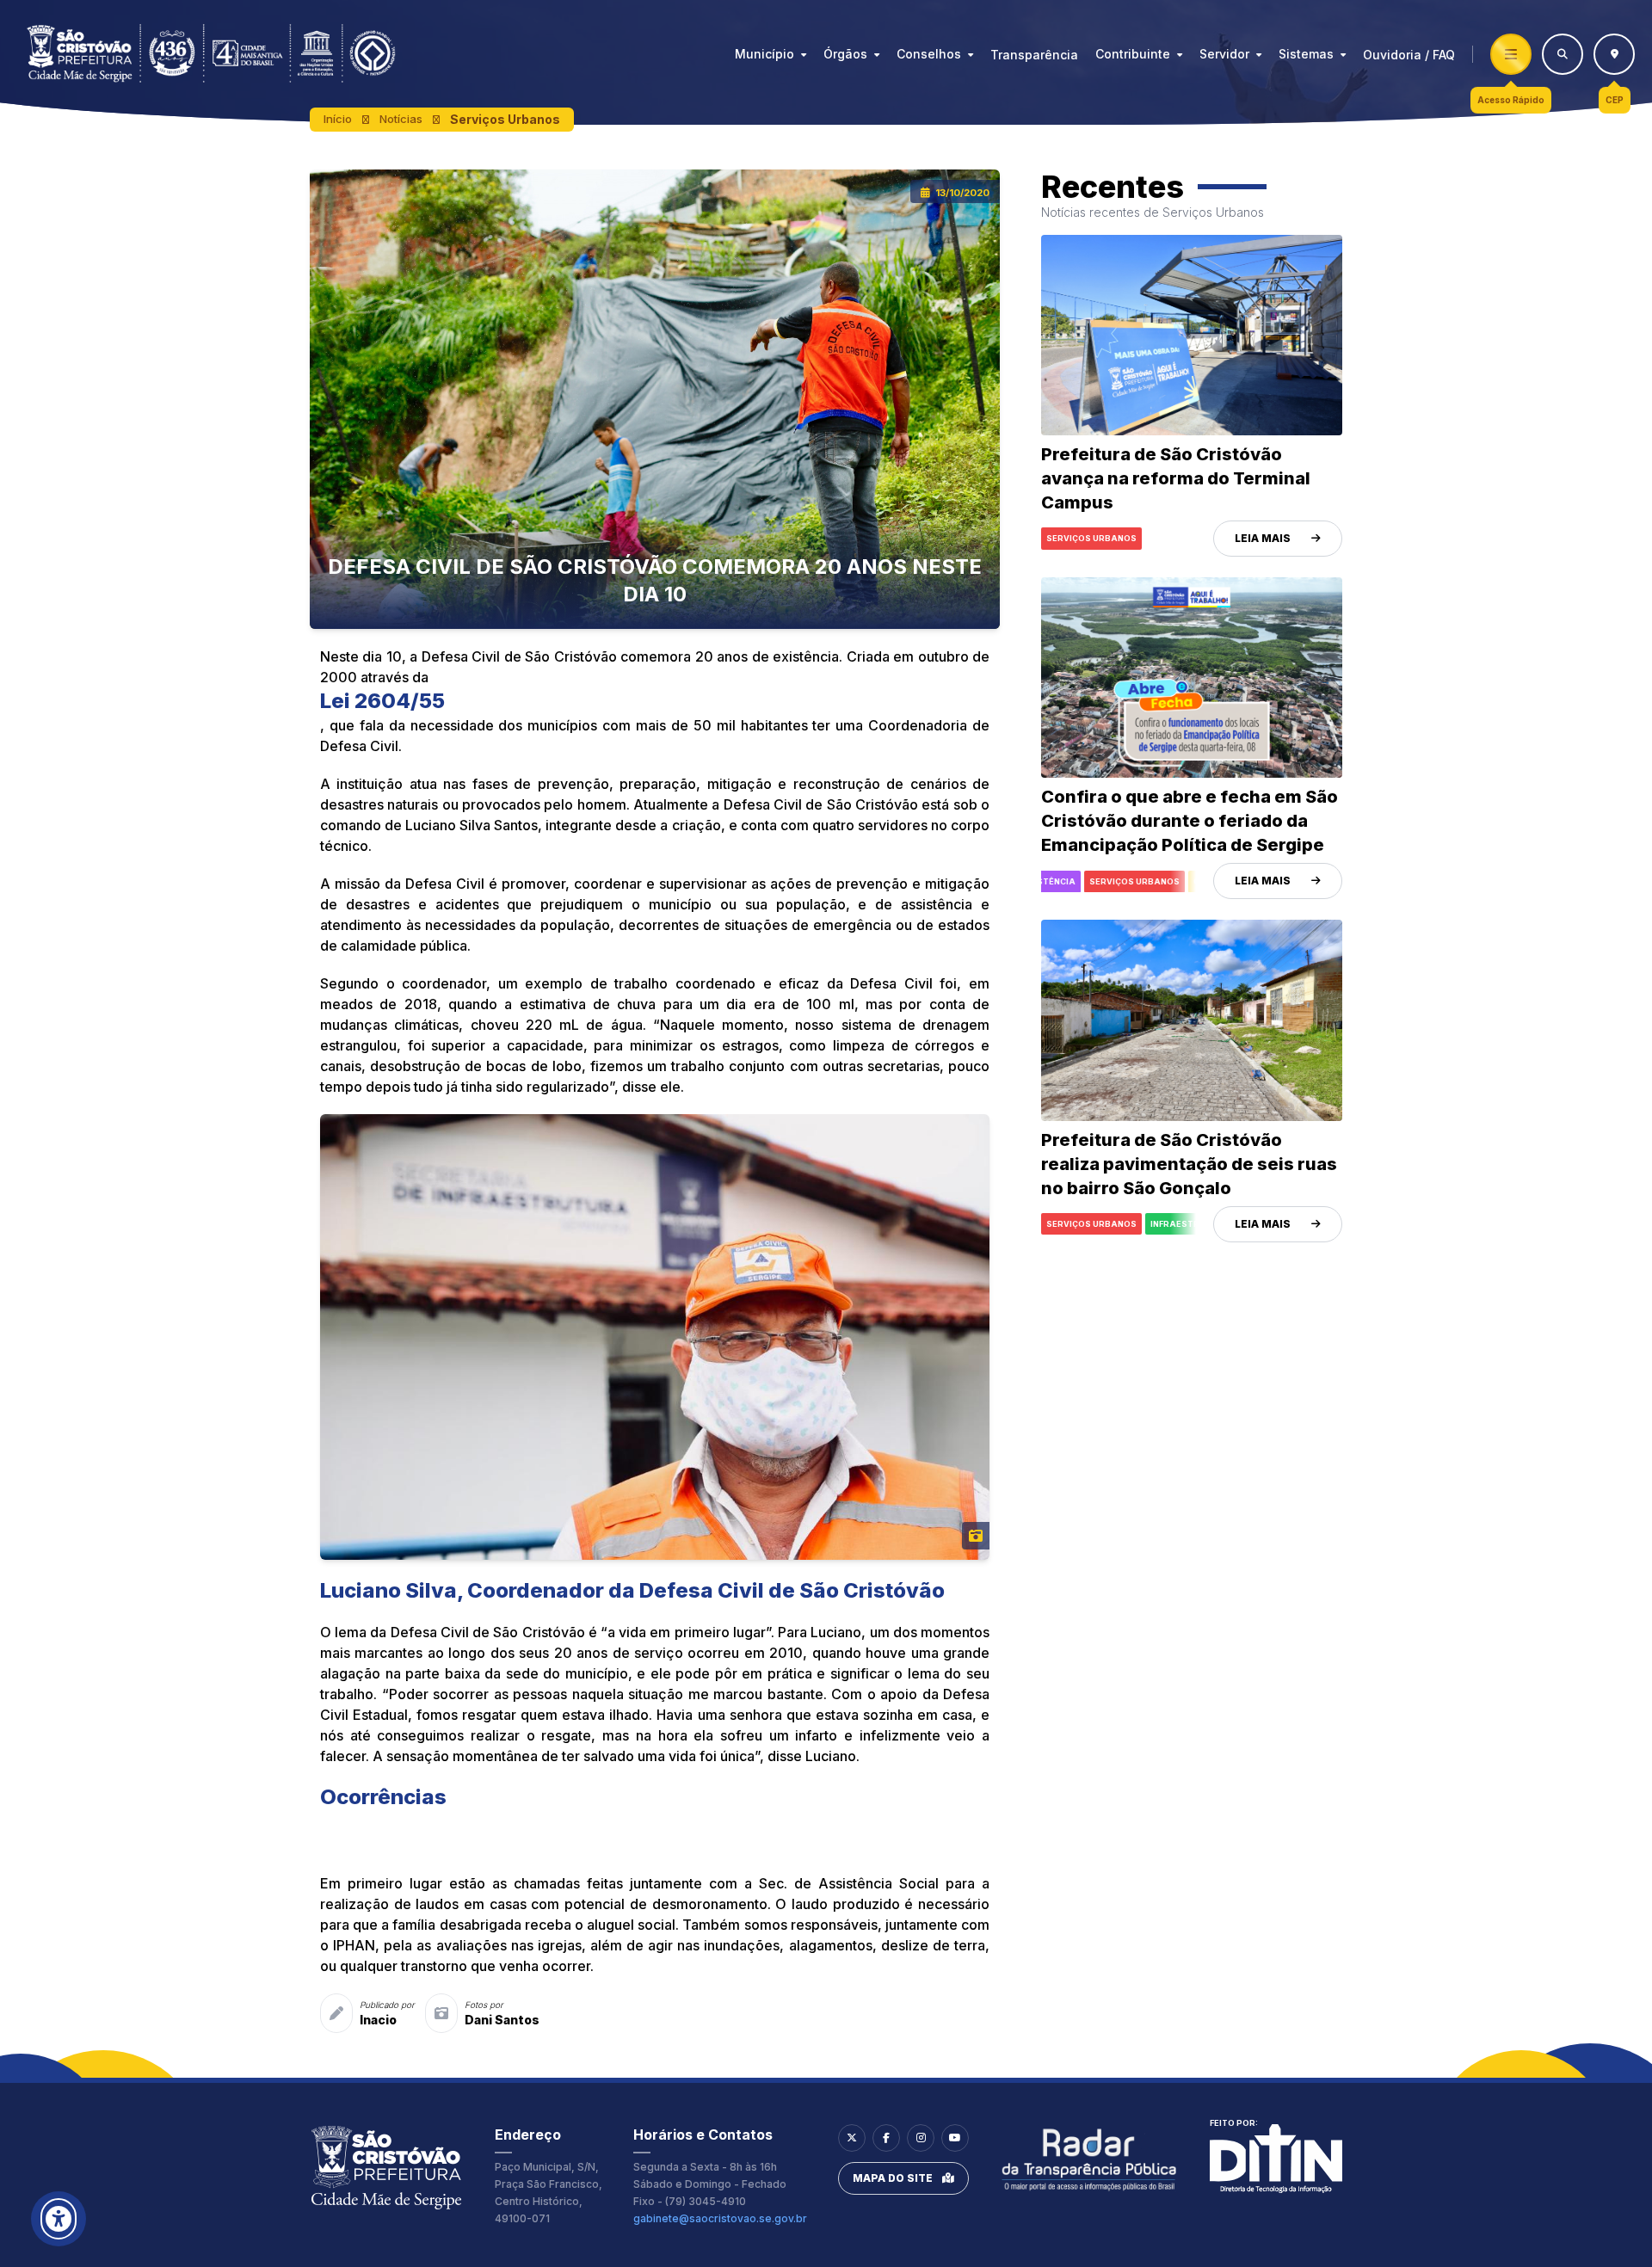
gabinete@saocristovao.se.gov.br (720, 2218)
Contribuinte (1133, 54)
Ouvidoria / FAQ (1409, 55)
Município (764, 54)
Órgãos (845, 54)
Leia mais (1263, 538)
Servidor (1224, 54)
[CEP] (1614, 54)
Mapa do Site (893, 2178)
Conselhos (929, 54)
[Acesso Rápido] (1511, 54)
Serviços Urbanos (505, 119)
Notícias (401, 119)
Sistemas (1306, 54)
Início (338, 119)
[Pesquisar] (1563, 54)
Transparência (1034, 55)
